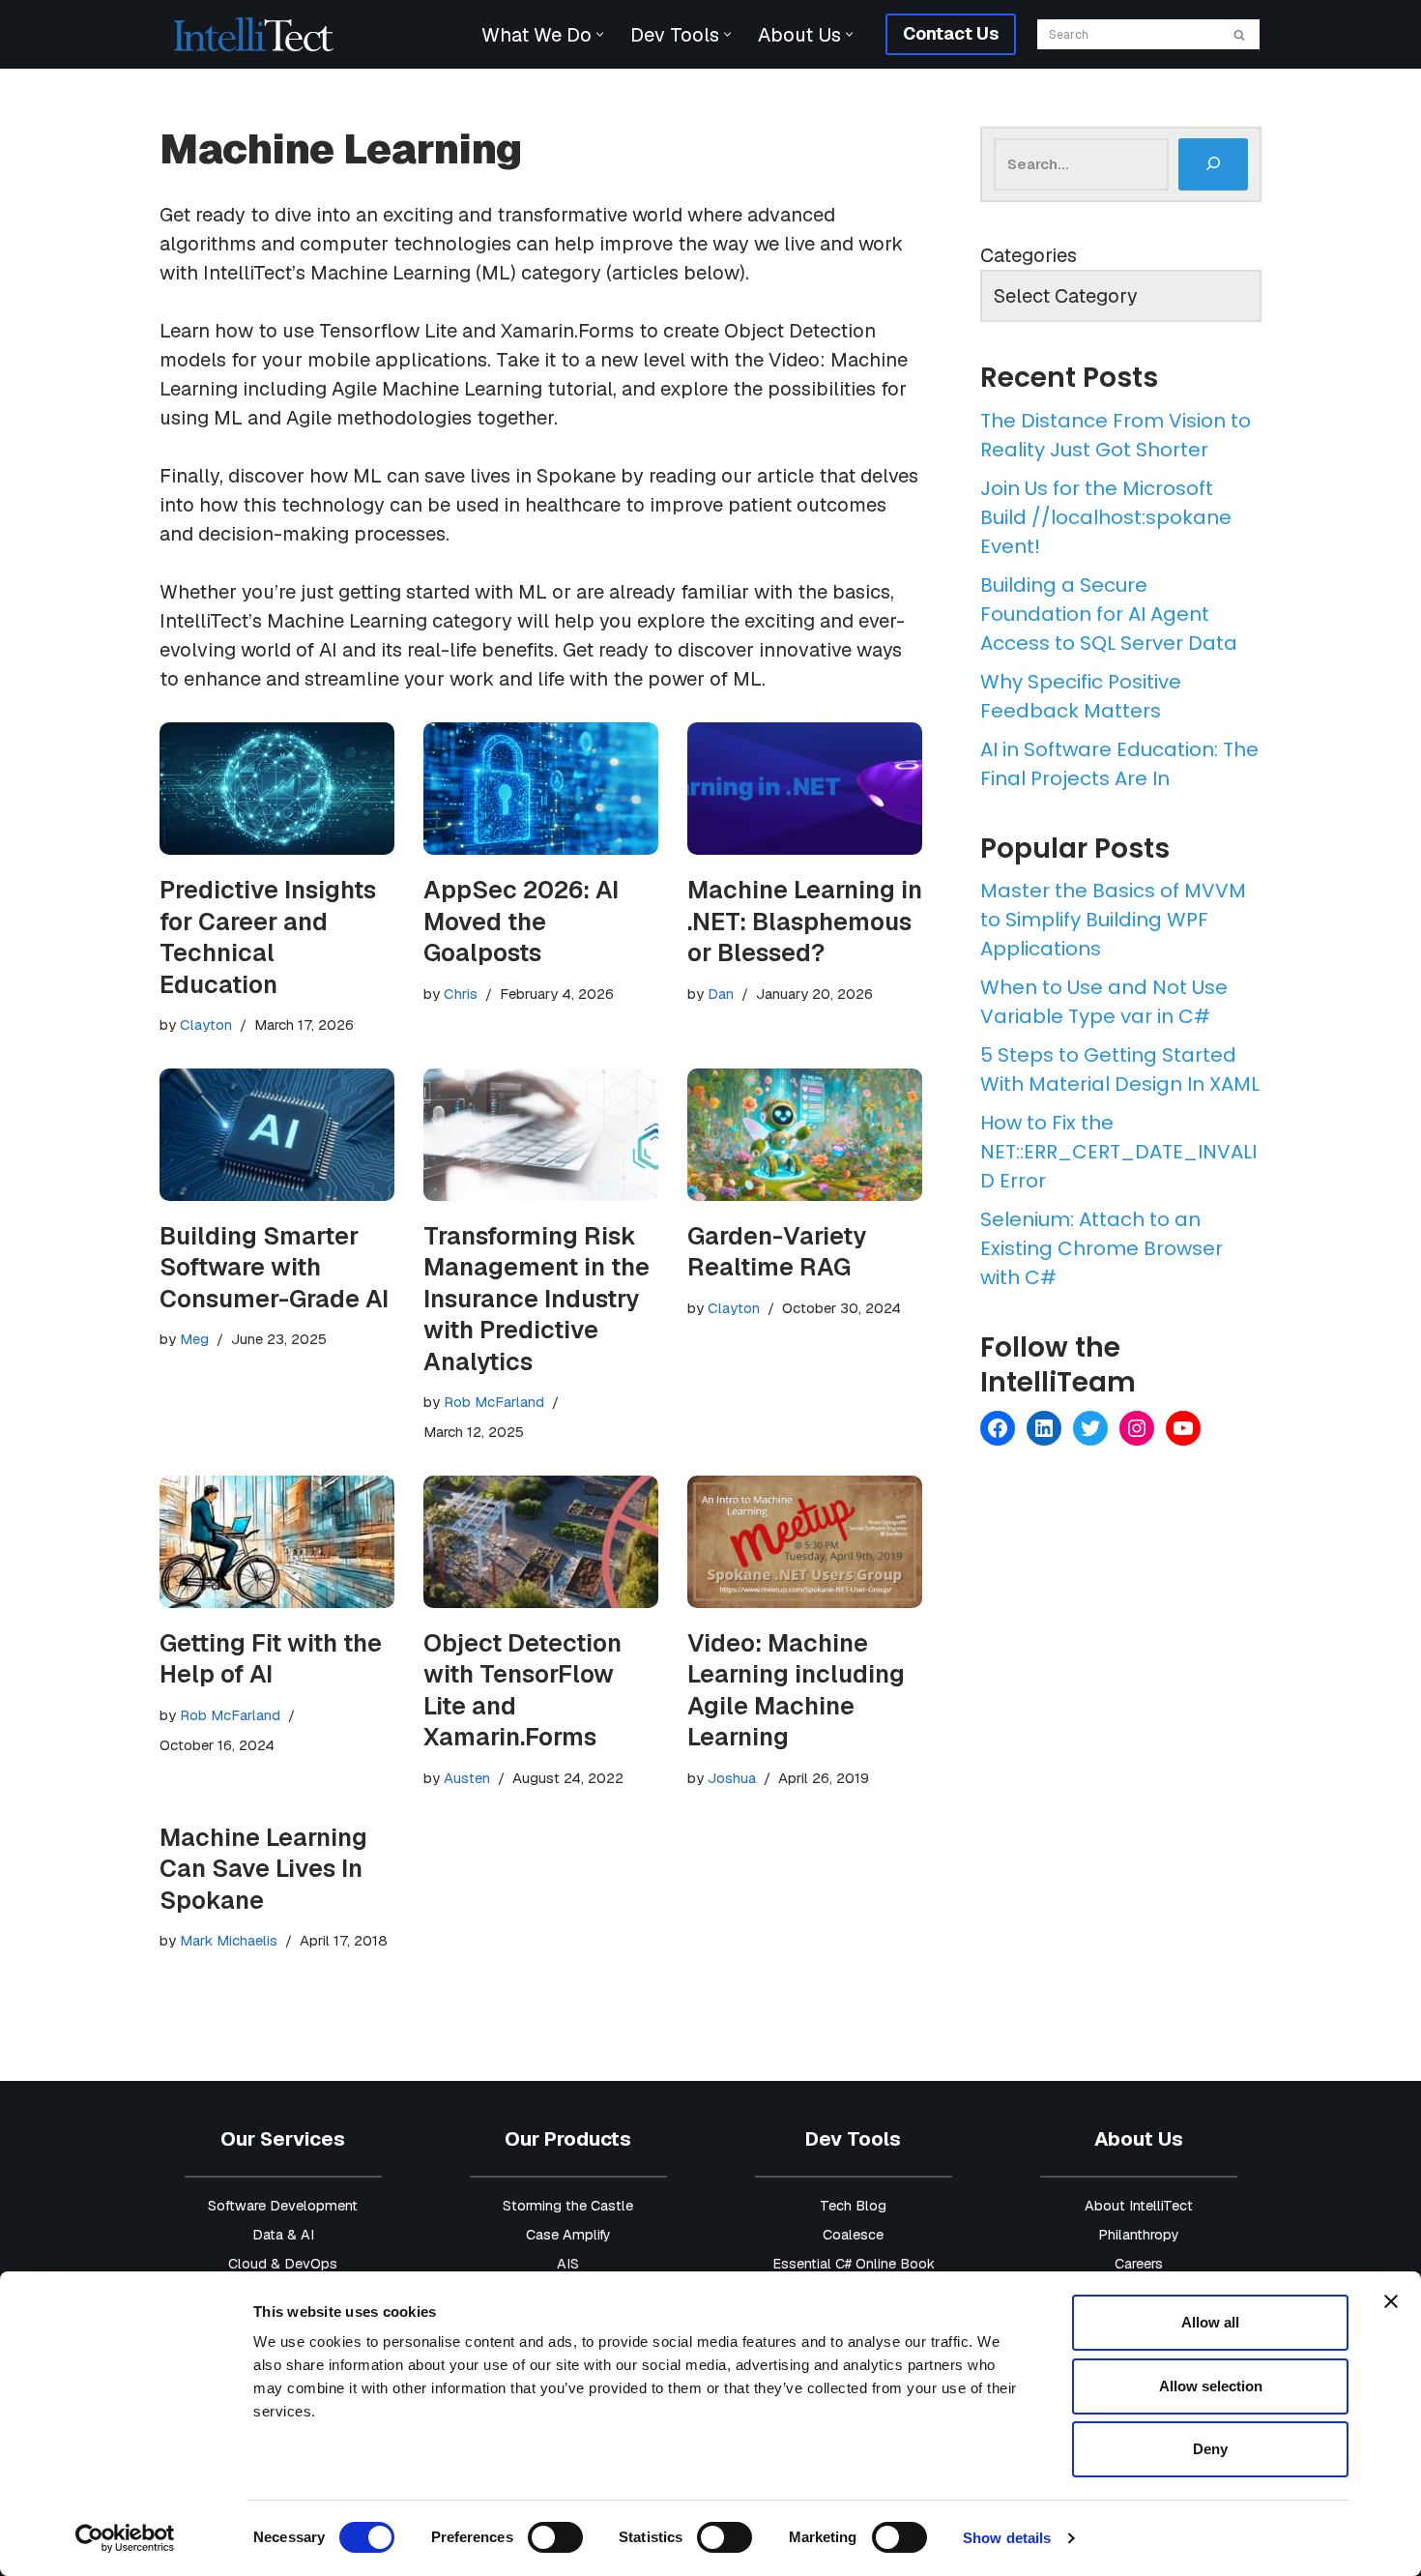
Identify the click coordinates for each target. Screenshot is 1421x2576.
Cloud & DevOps (283, 2264)
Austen (467, 1778)
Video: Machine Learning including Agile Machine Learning (796, 1690)
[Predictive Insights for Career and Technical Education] (277, 789)
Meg (194, 1339)
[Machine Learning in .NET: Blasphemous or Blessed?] (805, 789)
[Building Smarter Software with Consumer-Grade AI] (277, 1135)
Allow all (1210, 2322)
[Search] (1240, 34)
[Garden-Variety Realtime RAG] (805, 1135)
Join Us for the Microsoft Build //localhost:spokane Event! (1106, 517)
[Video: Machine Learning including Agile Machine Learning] (805, 1542)
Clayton (206, 1025)
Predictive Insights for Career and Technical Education (268, 937)
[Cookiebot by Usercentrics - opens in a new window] (125, 2538)
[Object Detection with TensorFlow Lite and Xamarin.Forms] (541, 1542)
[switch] (555, 2537)
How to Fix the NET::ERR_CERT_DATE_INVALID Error (1118, 1152)
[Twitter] (1090, 1428)
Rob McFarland (494, 1402)
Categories (1029, 255)
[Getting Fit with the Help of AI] (277, 1542)
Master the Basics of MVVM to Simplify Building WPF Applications (1113, 920)
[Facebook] (998, 1428)
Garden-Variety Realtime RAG (777, 1252)
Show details (1007, 2538)
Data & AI (283, 2235)
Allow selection (1211, 2386)
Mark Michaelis (229, 1940)
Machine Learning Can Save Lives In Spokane (263, 1869)
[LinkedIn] (1044, 1428)
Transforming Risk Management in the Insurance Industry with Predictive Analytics (536, 1299)
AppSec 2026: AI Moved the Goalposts (521, 921)
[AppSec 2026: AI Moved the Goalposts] (541, 789)
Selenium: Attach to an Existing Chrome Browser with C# (1102, 1248)
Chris (461, 994)
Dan (721, 994)
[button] (600, 34)
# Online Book (890, 2264)
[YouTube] (1183, 1428)
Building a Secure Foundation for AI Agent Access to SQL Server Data (1109, 614)
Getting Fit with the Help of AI (271, 1659)
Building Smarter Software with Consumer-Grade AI (274, 1267)
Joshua (732, 1778)
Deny (1210, 2449)
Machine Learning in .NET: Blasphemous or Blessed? (805, 921)
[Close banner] (1391, 2301)
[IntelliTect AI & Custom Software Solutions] (254, 34)
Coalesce (853, 2235)
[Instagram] (1137, 1428)
